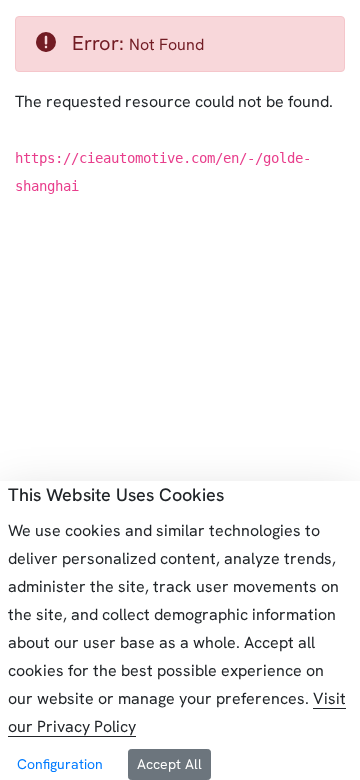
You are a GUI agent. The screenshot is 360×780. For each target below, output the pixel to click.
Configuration (60, 764)
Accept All (169, 764)
